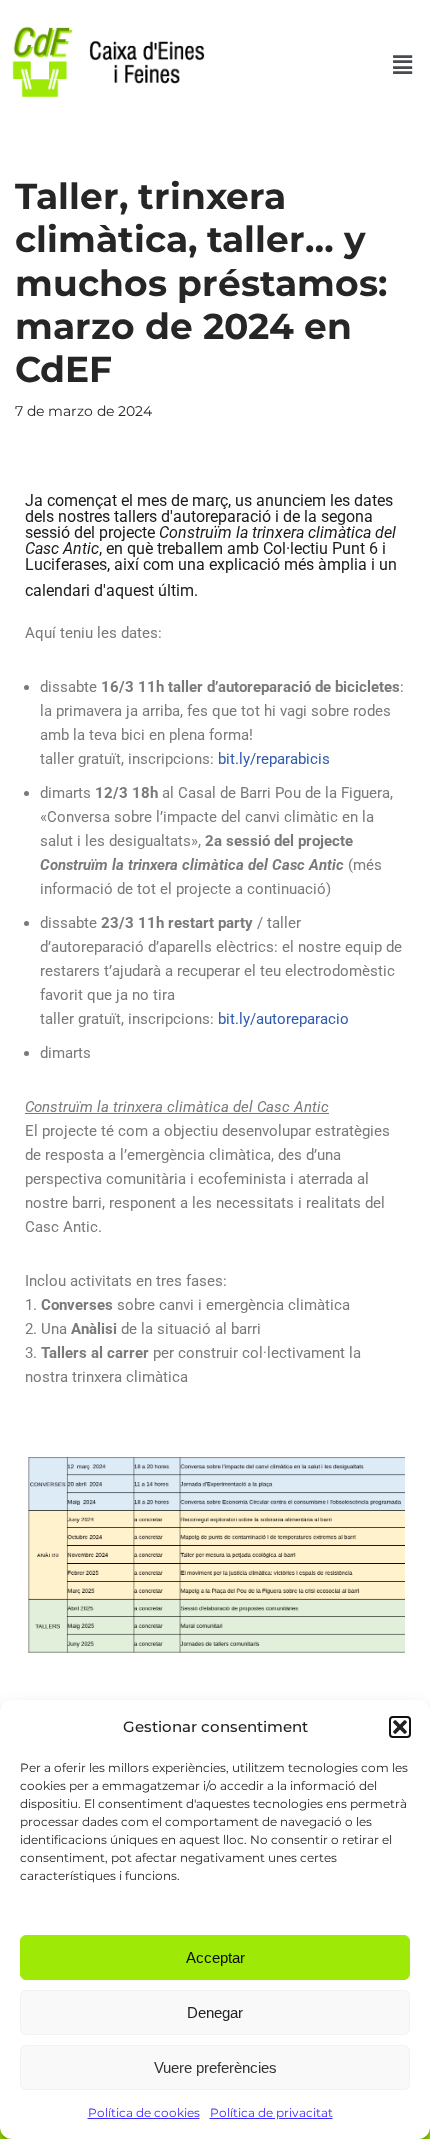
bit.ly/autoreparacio (283, 1019)
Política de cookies (144, 2112)
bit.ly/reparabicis (274, 759)
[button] (400, 1727)
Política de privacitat (271, 2112)
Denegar (215, 2012)
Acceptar (215, 1957)
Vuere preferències (215, 2067)
